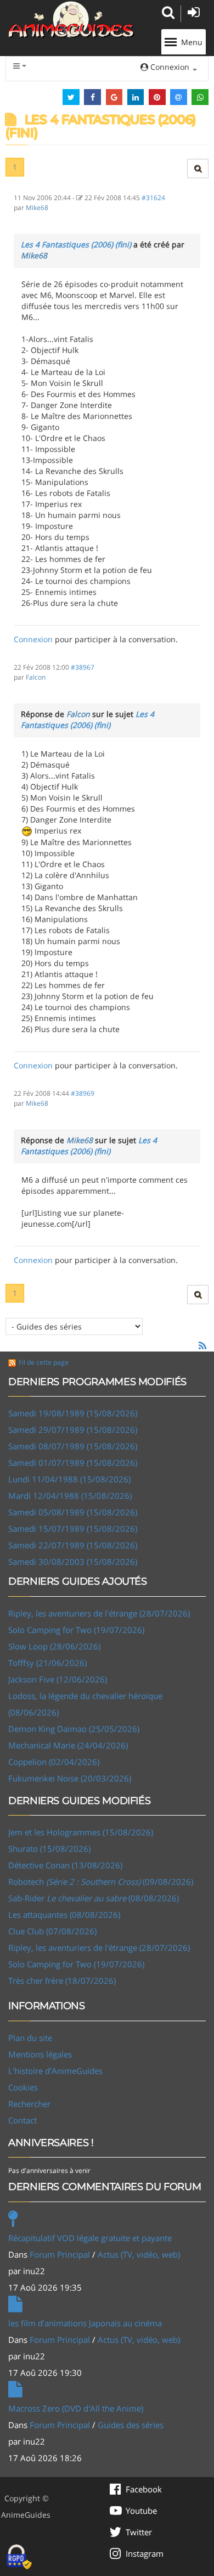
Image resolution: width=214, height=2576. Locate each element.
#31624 (153, 197)
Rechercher (29, 2104)
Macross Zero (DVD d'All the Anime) (76, 2408)
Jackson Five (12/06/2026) (58, 1679)
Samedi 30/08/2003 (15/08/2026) (73, 1562)
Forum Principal (60, 2254)
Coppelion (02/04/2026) (54, 1762)
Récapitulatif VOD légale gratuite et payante (90, 2238)
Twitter (139, 2532)
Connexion (33, 639)
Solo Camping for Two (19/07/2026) (76, 1630)
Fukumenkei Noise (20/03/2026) (70, 1778)
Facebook (144, 2489)
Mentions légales (40, 2054)
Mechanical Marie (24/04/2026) (68, 1745)
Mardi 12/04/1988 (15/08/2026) (70, 1496)
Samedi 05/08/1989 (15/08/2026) (73, 1512)
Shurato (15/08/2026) (49, 1849)
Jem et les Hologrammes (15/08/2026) (81, 1832)
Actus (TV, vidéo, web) (139, 2254)
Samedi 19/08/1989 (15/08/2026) (73, 1413)
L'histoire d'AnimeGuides (55, 2071)
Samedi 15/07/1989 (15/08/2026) (73, 1529)
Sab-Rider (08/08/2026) (94, 1898)
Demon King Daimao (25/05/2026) (74, 1729)
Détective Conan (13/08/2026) (65, 1865)
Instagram (145, 2553)
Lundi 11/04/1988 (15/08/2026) (69, 1479)
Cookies (23, 2087)
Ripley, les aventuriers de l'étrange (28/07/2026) (99, 1613)
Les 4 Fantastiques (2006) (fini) (76, 244)
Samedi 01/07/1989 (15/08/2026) (73, 1463)
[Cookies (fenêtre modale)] (19, 2557)
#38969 (83, 1093)
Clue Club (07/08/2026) (52, 1931)
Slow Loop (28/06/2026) (54, 1646)
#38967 (83, 667)
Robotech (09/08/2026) (101, 1882)
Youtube (141, 2511)
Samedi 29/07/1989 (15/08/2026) (73, 1430)
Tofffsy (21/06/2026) (47, 1663)
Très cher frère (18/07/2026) (62, 1981)
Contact (22, 2120)
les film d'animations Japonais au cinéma (85, 2323)
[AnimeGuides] (71, 20)
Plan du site (30, 2038)
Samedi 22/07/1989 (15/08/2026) (73, 1545)
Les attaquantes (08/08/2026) (64, 1915)
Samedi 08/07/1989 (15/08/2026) (73, 1446)
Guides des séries (131, 2425)
